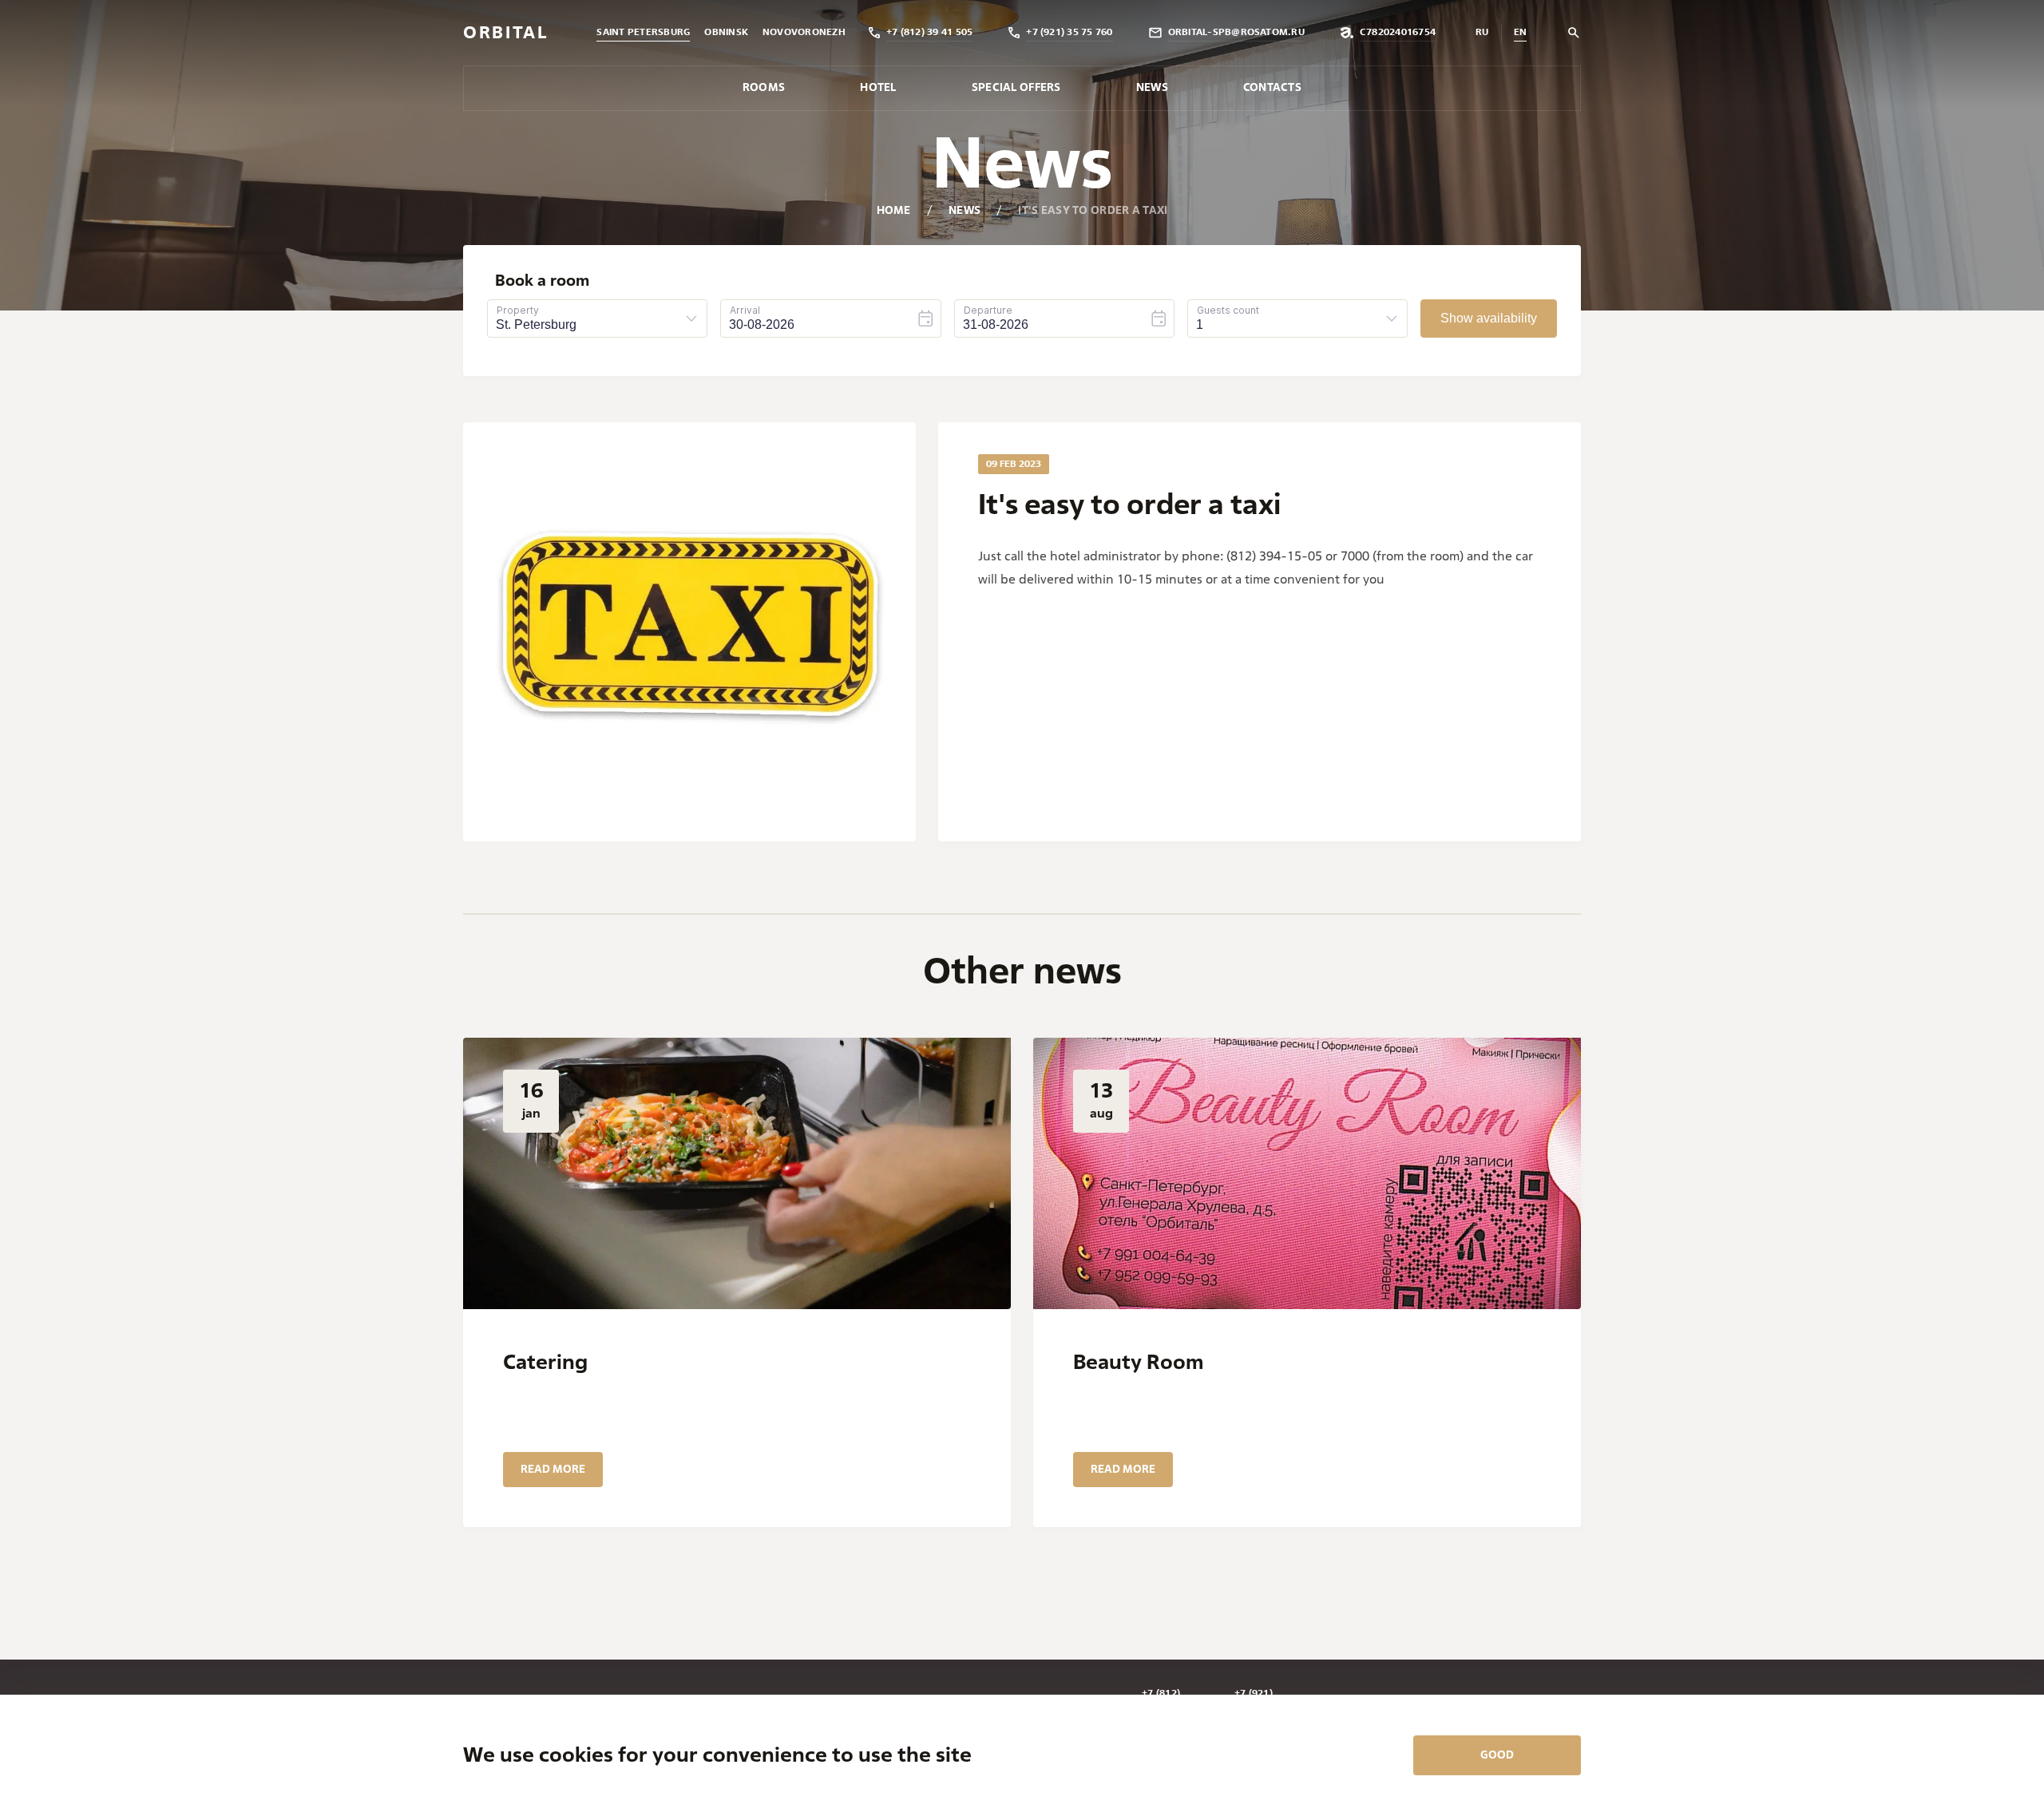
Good (1497, 1755)
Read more (553, 1469)
